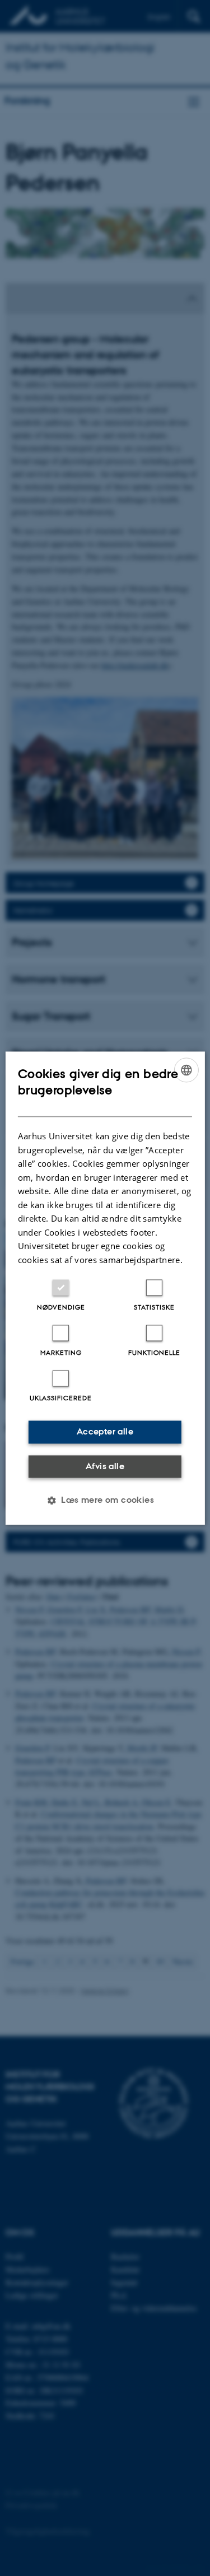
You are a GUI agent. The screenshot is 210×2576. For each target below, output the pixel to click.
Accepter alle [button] (105, 1431)
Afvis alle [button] (105, 1466)
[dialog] (105, 1288)
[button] (105, 1500)
